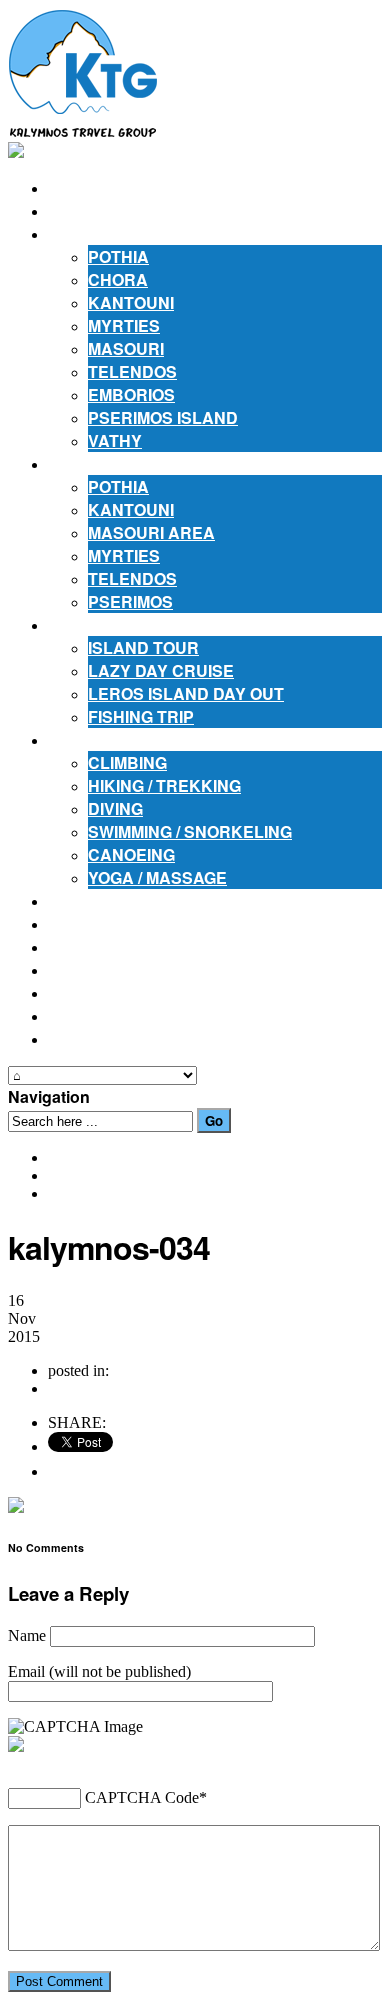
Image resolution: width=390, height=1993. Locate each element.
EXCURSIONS (101, 624)
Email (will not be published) (99, 1671)
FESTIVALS (92, 923)
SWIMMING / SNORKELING (190, 831)
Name (27, 1635)
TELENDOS (132, 371)
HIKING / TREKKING (164, 785)
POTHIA (118, 256)
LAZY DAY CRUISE (161, 670)
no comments (90, 1388)
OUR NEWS (92, 992)
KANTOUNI (131, 302)
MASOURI (126, 348)
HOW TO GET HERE (124, 946)
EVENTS (81, 1015)
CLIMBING (127, 762)
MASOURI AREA (151, 532)
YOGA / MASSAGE (157, 877)
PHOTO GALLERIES (125, 969)
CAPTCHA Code (142, 1797)
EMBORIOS (131, 394)
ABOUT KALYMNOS (124, 233)
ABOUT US (90, 210)
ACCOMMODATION (120, 463)
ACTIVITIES (92, 739)
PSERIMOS (130, 601)
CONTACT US (100, 1038)
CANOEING (131, 854)
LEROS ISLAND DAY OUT (186, 693)
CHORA (118, 279)
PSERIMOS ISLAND (163, 417)
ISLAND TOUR (143, 647)
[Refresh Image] (62, 1744)
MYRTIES (124, 325)
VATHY (115, 440)
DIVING (115, 808)
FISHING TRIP (141, 716)
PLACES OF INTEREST (136, 900)
